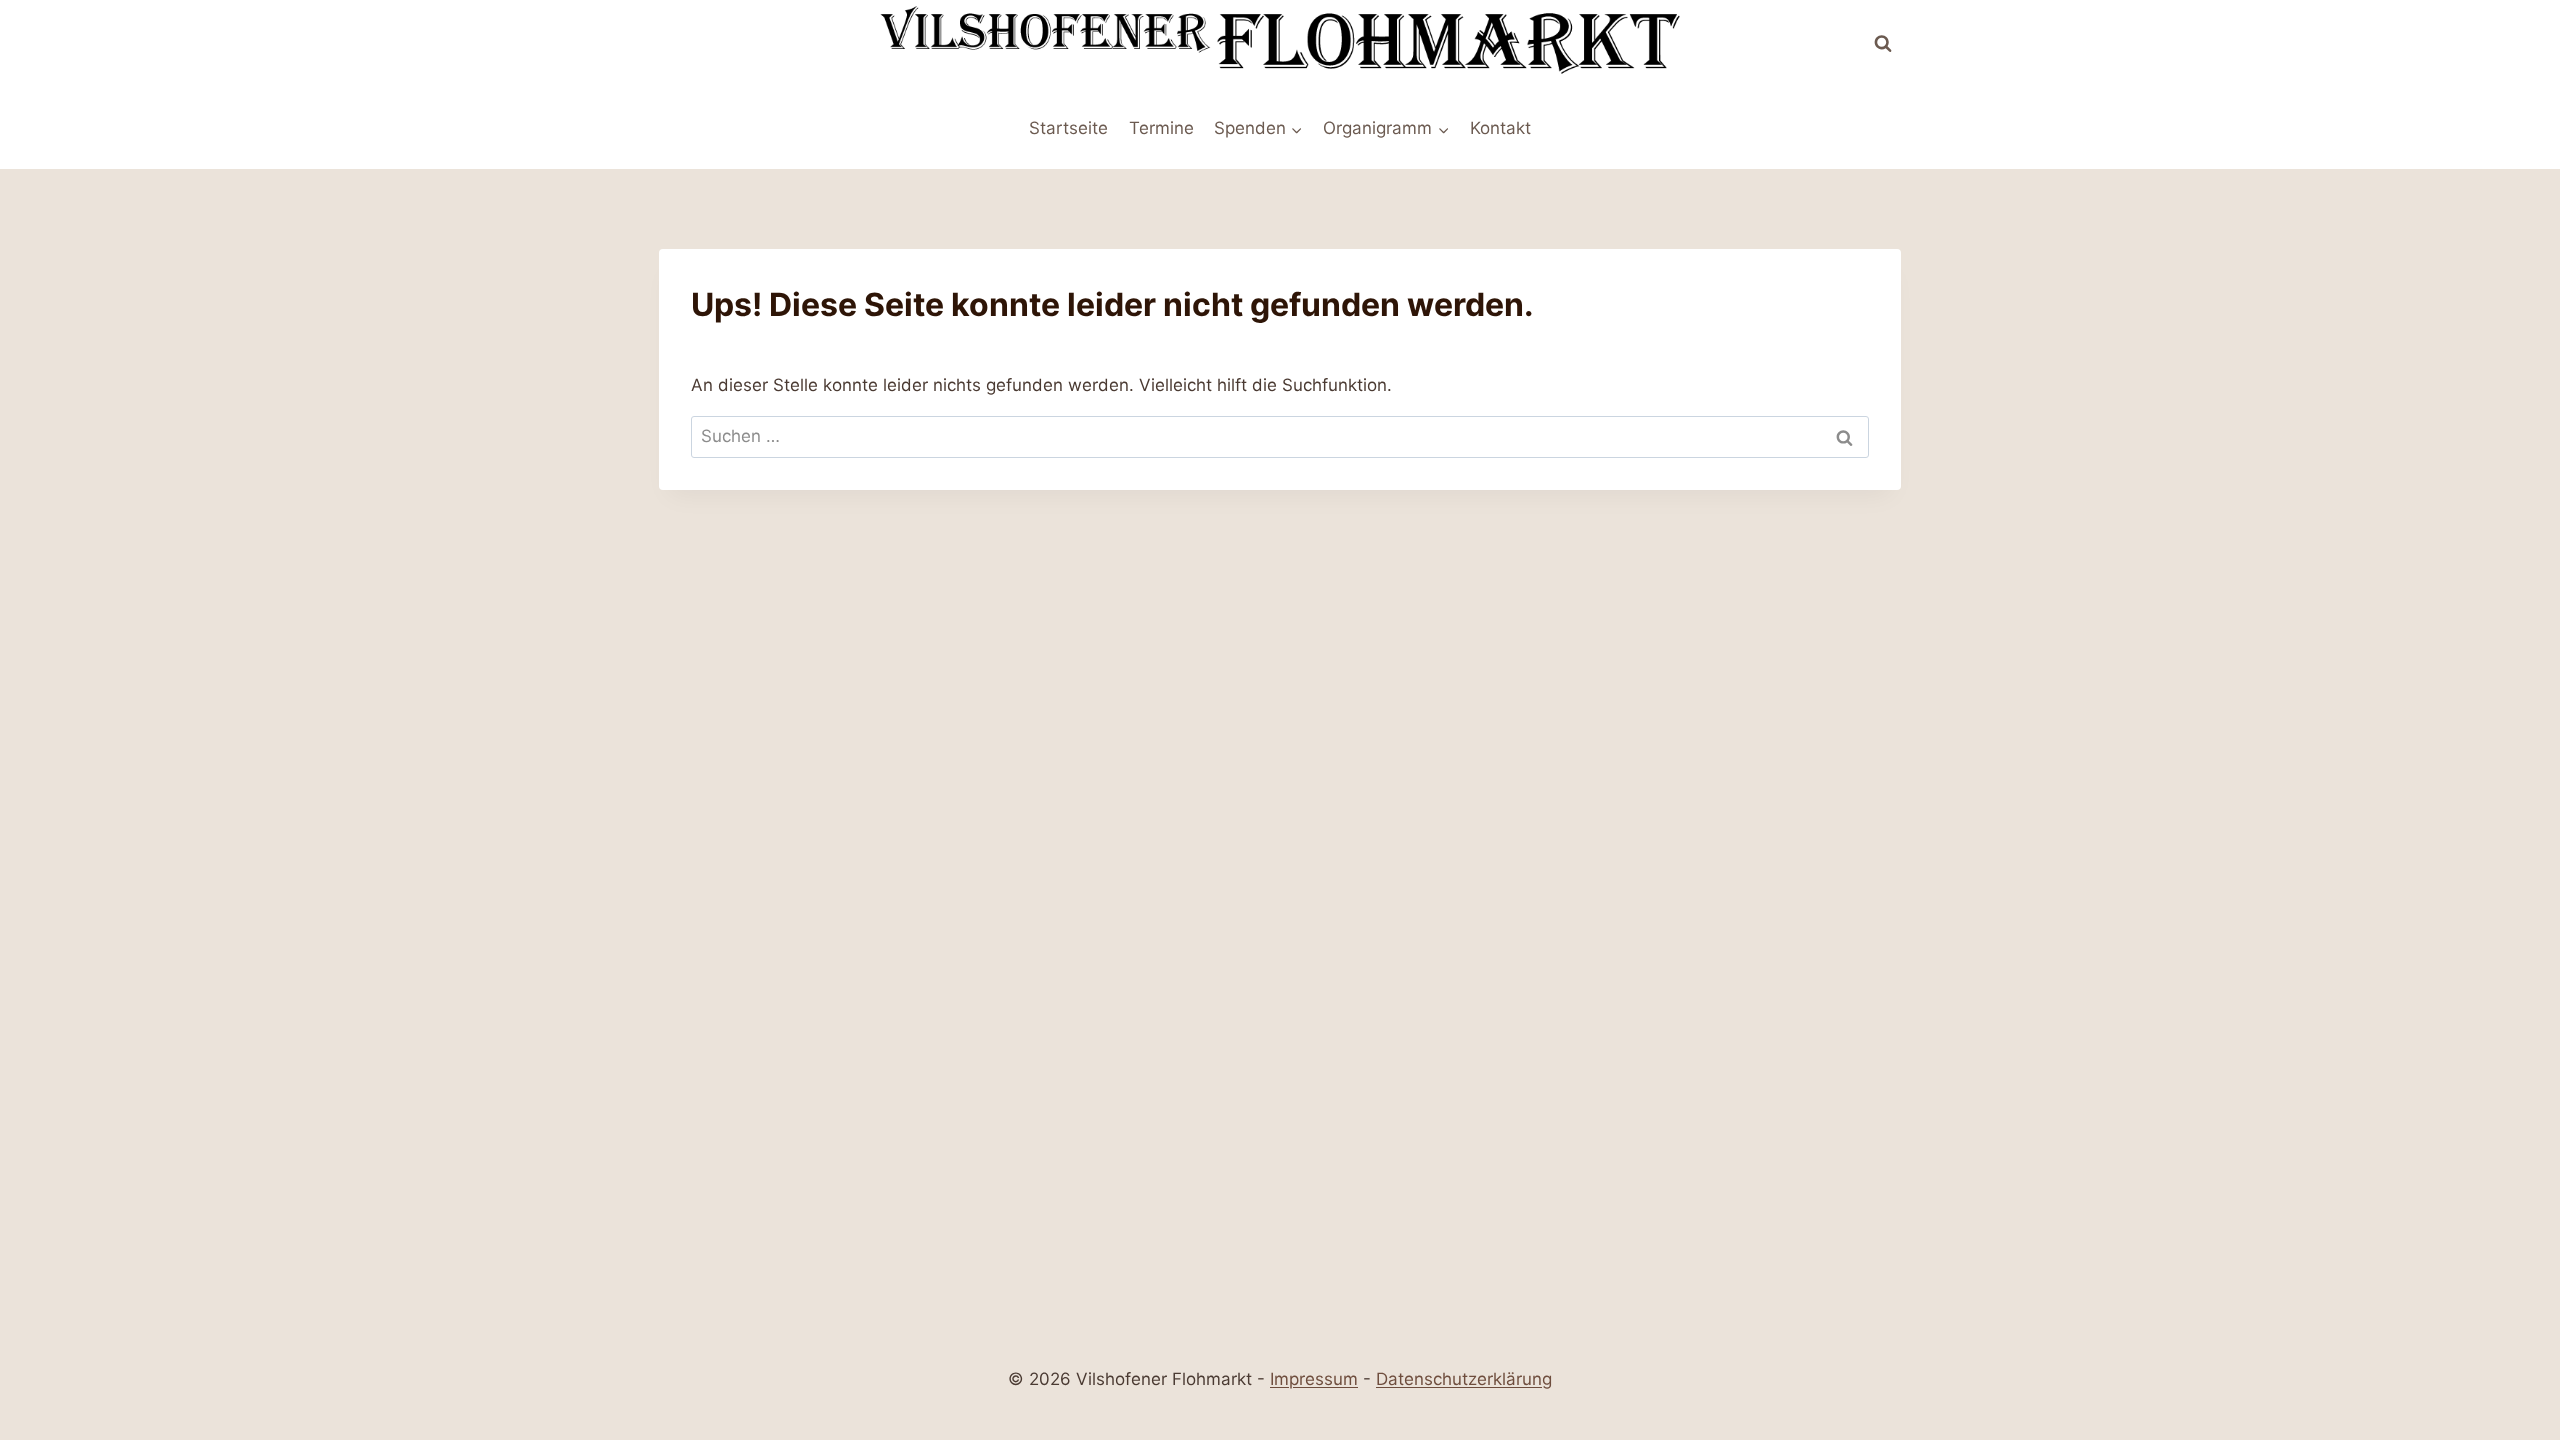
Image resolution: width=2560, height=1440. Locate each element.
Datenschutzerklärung (1464, 1379)
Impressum (1314, 1379)
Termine (1161, 128)
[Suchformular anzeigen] (1883, 44)
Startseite (1068, 128)
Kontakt (1500, 128)
